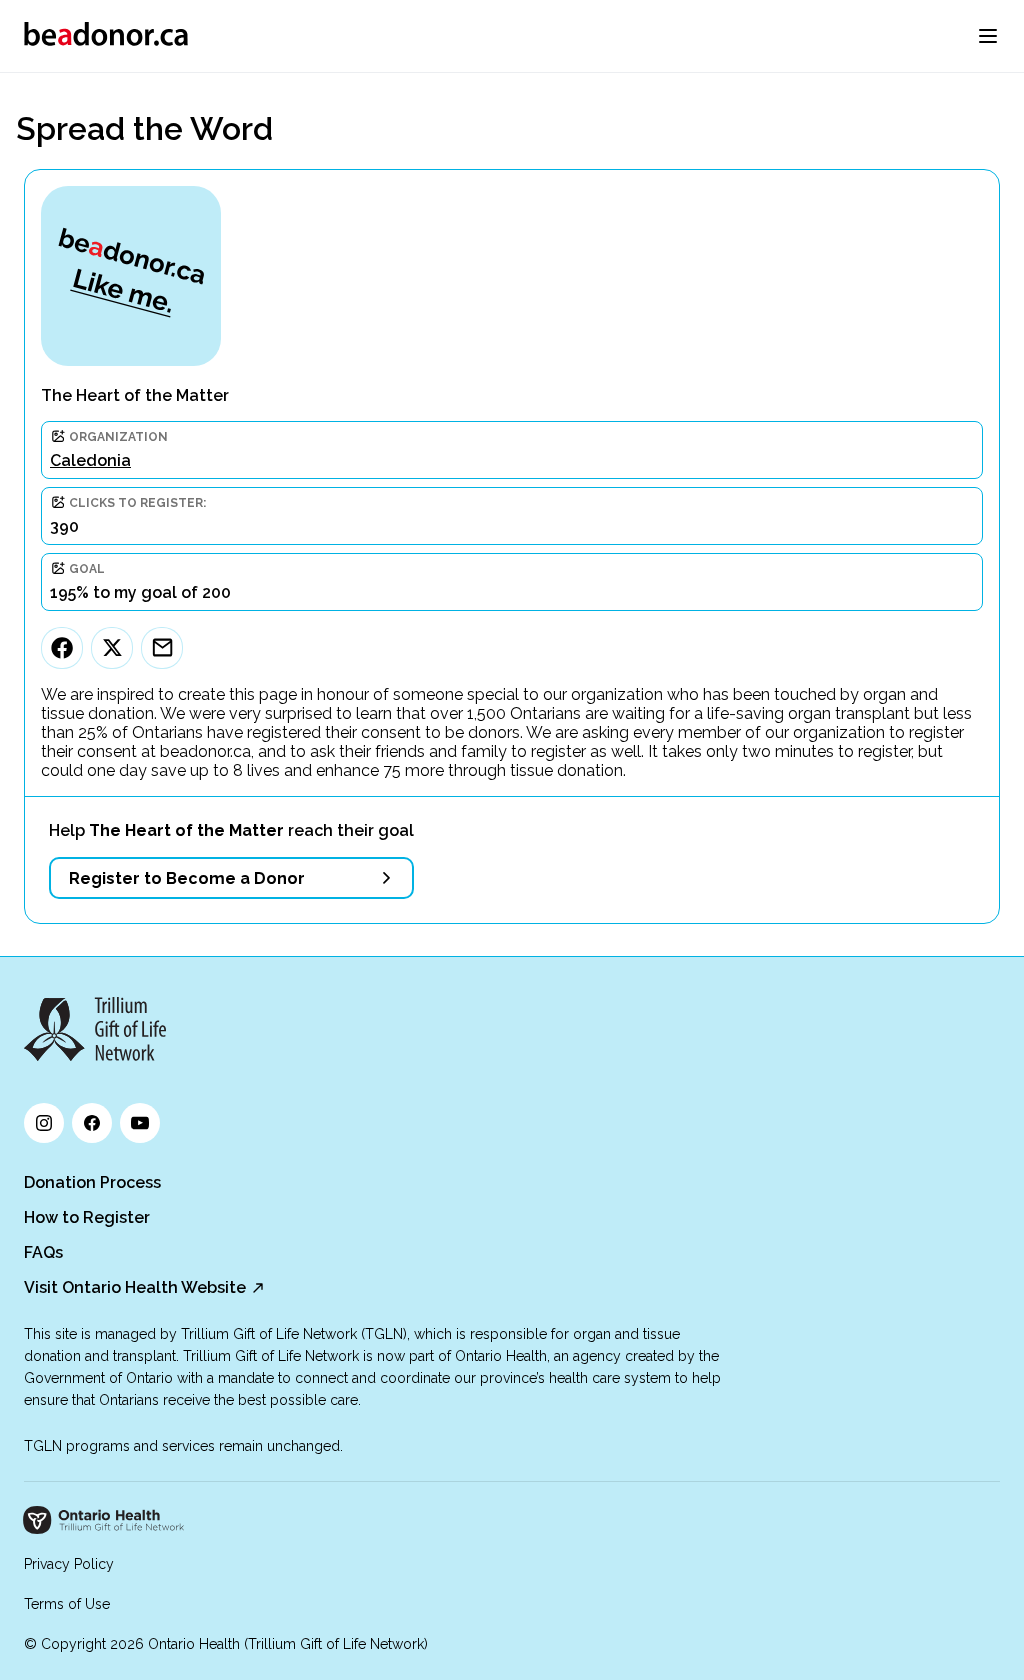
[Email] (162, 648)
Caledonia (90, 460)
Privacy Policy (69, 1564)
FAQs (43, 1252)
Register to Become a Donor (187, 878)
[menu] (988, 36)
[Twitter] (112, 648)
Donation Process (92, 1182)
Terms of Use (67, 1604)
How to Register (87, 1217)
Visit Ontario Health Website (135, 1287)
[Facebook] (62, 648)
